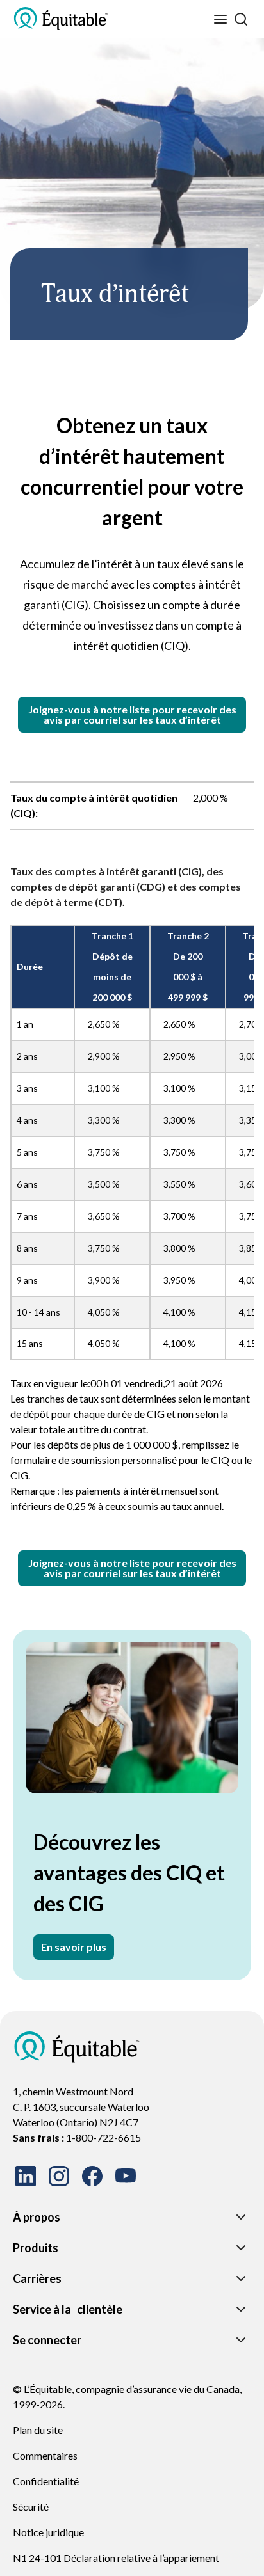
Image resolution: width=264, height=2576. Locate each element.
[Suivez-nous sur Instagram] (59, 2176)
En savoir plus (74, 1947)
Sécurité (31, 2507)
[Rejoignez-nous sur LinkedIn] (26, 2176)
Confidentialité (46, 2481)
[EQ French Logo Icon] (61, 19)
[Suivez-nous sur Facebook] (92, 2176)
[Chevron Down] (241, 2217)
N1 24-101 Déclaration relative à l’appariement (116, 2558)
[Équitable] (77, 2047)
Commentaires (45, 2455)
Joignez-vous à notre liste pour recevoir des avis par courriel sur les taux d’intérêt (132, 714)
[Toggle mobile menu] (220, 19)
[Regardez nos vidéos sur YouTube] (126, 2176)
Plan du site (38, 2430)
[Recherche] (241, 19)
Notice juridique (48, 2532)
